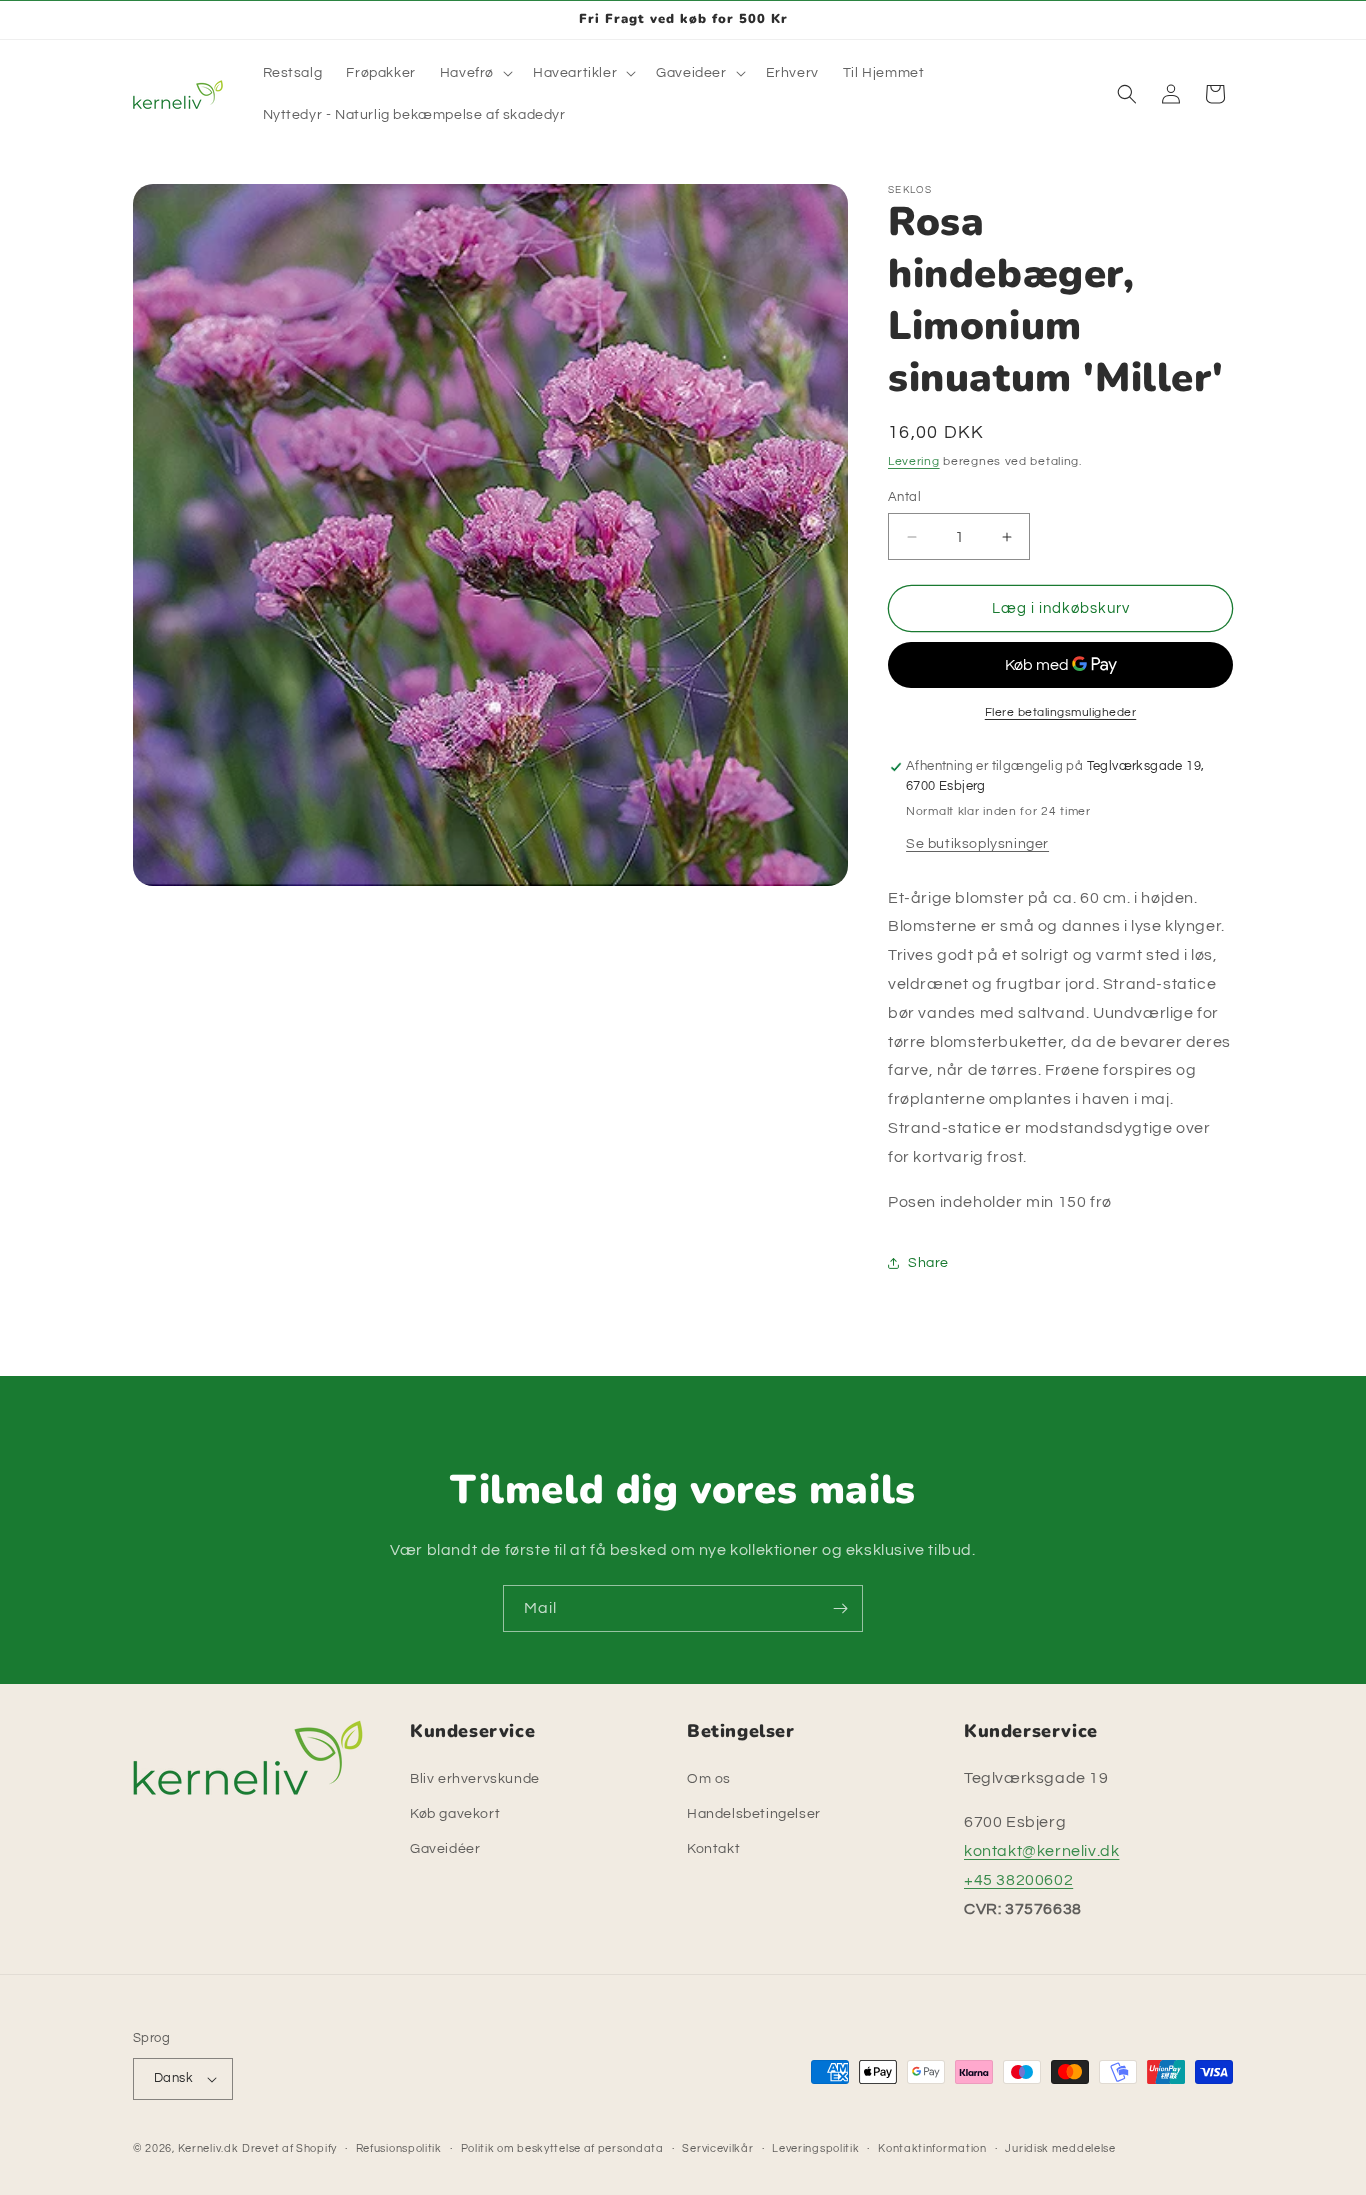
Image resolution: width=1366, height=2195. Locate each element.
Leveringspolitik (815, 2148)
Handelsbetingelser (754, 1814)
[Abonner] (840, 1608)
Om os (709, 1779)
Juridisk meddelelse (1060, 2148)
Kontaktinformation (932, 2148)
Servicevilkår (717, 2148)
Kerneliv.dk (208, 2148)
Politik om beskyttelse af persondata (562, 2148)
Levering (914, 461)
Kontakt (713, 1849)
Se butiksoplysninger (977, 844)
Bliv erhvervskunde (475, 1779)
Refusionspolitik (399, 2148)
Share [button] (928, 1263)
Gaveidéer (445, 1849)
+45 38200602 (1018, 1880)
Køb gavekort (455, 1814)
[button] (474, 73)
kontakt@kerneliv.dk (1041, 1851)
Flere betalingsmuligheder (1061, 712)
